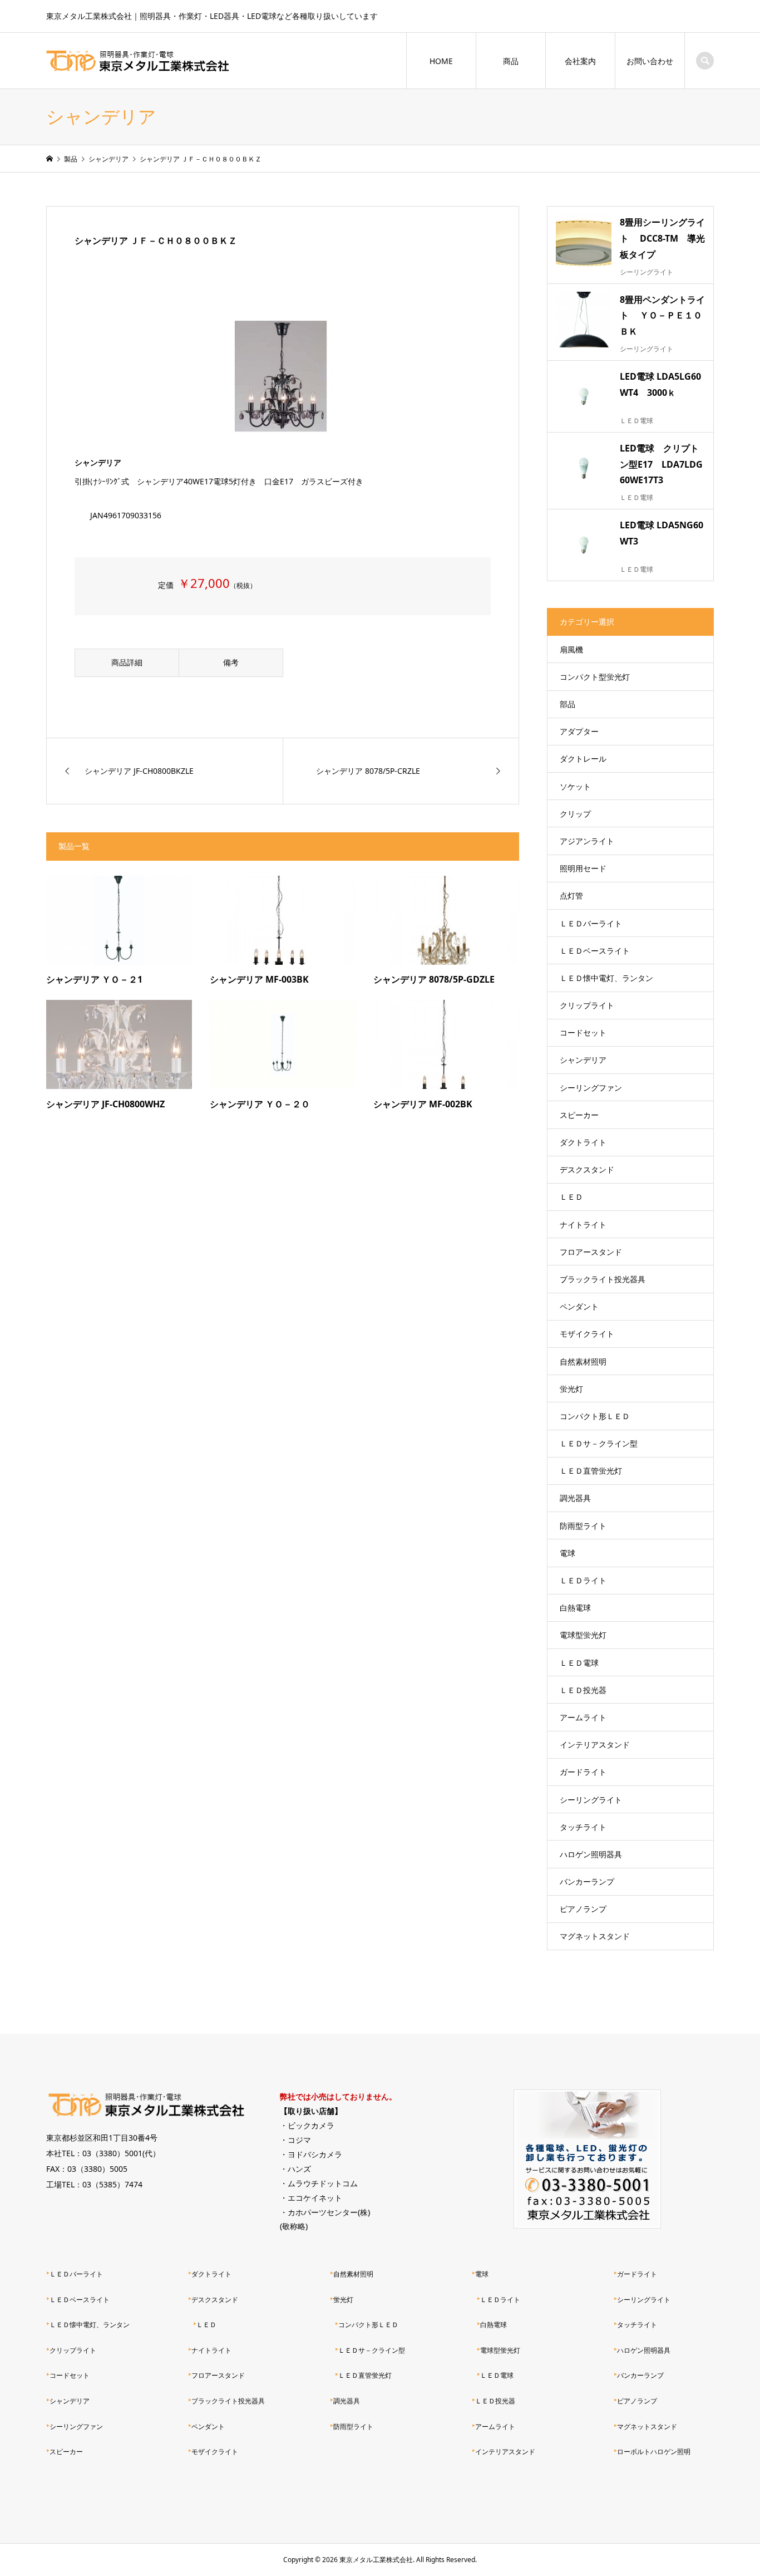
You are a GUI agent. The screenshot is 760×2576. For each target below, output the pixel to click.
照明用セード (583, 868)
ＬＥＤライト (583, 1580)
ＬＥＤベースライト (595, 951)
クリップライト (587, 1005)
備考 (231, 662)
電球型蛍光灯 (583, 1635)
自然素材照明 (583, 1361)
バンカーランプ (587, 1881)
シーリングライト (591, 1800)
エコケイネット (315, 2198)
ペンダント (579, 1306)
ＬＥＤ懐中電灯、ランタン (606, 978)
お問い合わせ (650, 61)
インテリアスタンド (595, 1745)
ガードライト (583, 1772)
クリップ (575, 814)
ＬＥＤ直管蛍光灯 (591, 1471)
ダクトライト (583, 1142)
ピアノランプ (583, 1909)
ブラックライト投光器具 (603, 1279)
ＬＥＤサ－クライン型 (599, 1443)
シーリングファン (591, 1088)
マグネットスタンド (595, 1936)
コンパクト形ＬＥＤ (595, 1416)
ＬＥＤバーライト (591, 923)
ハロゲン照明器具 (591, 1854)
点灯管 (571, 896)
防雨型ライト (583, 1526)
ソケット (575, 786)
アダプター (579, 731)
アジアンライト (587, 841)
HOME (441, 61)
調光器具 (575, 1498)
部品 (567, 704)
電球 (567, 1553)
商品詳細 (127, 662)
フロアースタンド (591, 1252)
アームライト (583, 1717)
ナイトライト (583, 1225)
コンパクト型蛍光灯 (595, 677)
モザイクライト (587, 1334)
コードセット (583, 1032)
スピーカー (579, 1115)
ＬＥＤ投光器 (583, 1690)
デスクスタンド (587, 1169)
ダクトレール (583, 759)
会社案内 (580, 61)
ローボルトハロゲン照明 (654, 2452)
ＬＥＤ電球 (579, 1663)
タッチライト (583, 1827)
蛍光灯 (571, 1389)
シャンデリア (583, 1060)
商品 (511, 61)
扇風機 (571, 649)
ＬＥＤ (571, 1197)
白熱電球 (575, 1608)
